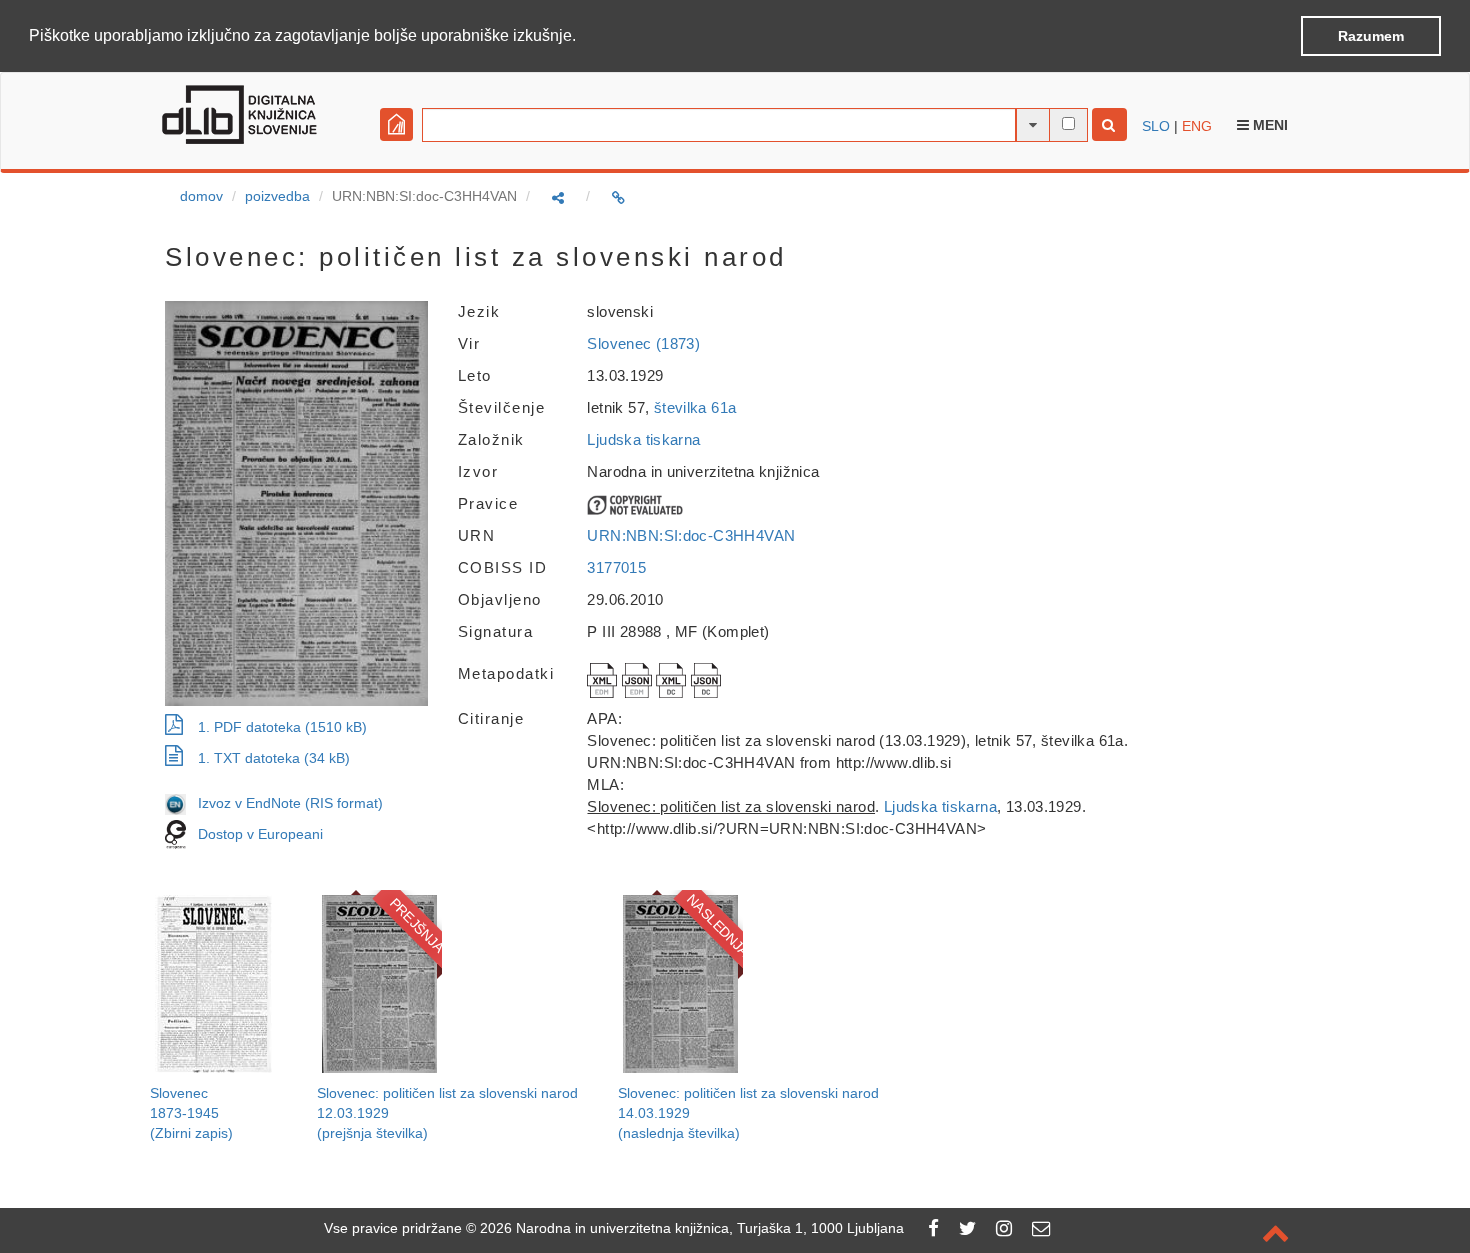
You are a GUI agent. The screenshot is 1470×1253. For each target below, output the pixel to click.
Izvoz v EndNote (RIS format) (284, 803)
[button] (583, 37)
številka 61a (695, 407)
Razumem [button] (1371, 36)
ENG (1197, 126)
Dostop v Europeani (260, 833)
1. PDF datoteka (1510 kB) (282, 727)
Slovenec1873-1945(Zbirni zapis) (191, 1113)
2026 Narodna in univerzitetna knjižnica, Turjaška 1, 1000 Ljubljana (692, 1228)
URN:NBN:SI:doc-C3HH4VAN (691, 535)
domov (201, 196)
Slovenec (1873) (643, 343)
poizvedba (277, 196)
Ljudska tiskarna (643, 439)
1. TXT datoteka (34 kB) (274, 758)
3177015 (616, 567)
